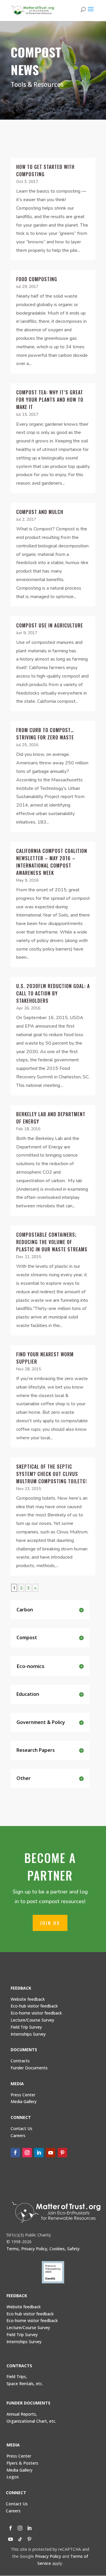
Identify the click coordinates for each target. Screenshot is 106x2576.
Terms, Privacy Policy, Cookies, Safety (43, 2249)
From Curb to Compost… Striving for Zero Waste (45, 734)
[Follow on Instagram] (27, 2153)
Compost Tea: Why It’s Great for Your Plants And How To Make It (50, 400)
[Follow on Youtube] (51, 2153)
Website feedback (28, 1999)
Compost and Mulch (40, 512)
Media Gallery (24, 2101)
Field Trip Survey (26, 2027)
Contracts (20, 2061)
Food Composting (37, 279)
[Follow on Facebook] (15, 2153)
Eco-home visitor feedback (36, 2013)
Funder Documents (29, 2068)
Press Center (23, 2095)
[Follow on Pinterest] (62, 2153)
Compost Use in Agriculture (50, 625)
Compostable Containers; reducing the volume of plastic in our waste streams (52, 1242)
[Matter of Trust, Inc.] (56, 2212)
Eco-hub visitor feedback (34, 2006)
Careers (13, 2511)
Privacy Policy (48, 2556)
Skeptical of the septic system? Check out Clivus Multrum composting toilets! (52, 1474)
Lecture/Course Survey (32, 2020)
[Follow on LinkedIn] (39, 2153)
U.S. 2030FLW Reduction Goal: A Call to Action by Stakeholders (53, 993)
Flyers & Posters (22, 2463)
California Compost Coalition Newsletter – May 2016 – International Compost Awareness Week (52, 862)
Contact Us (21, 2128)
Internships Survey (24, 2342)
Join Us (50, 1923)
